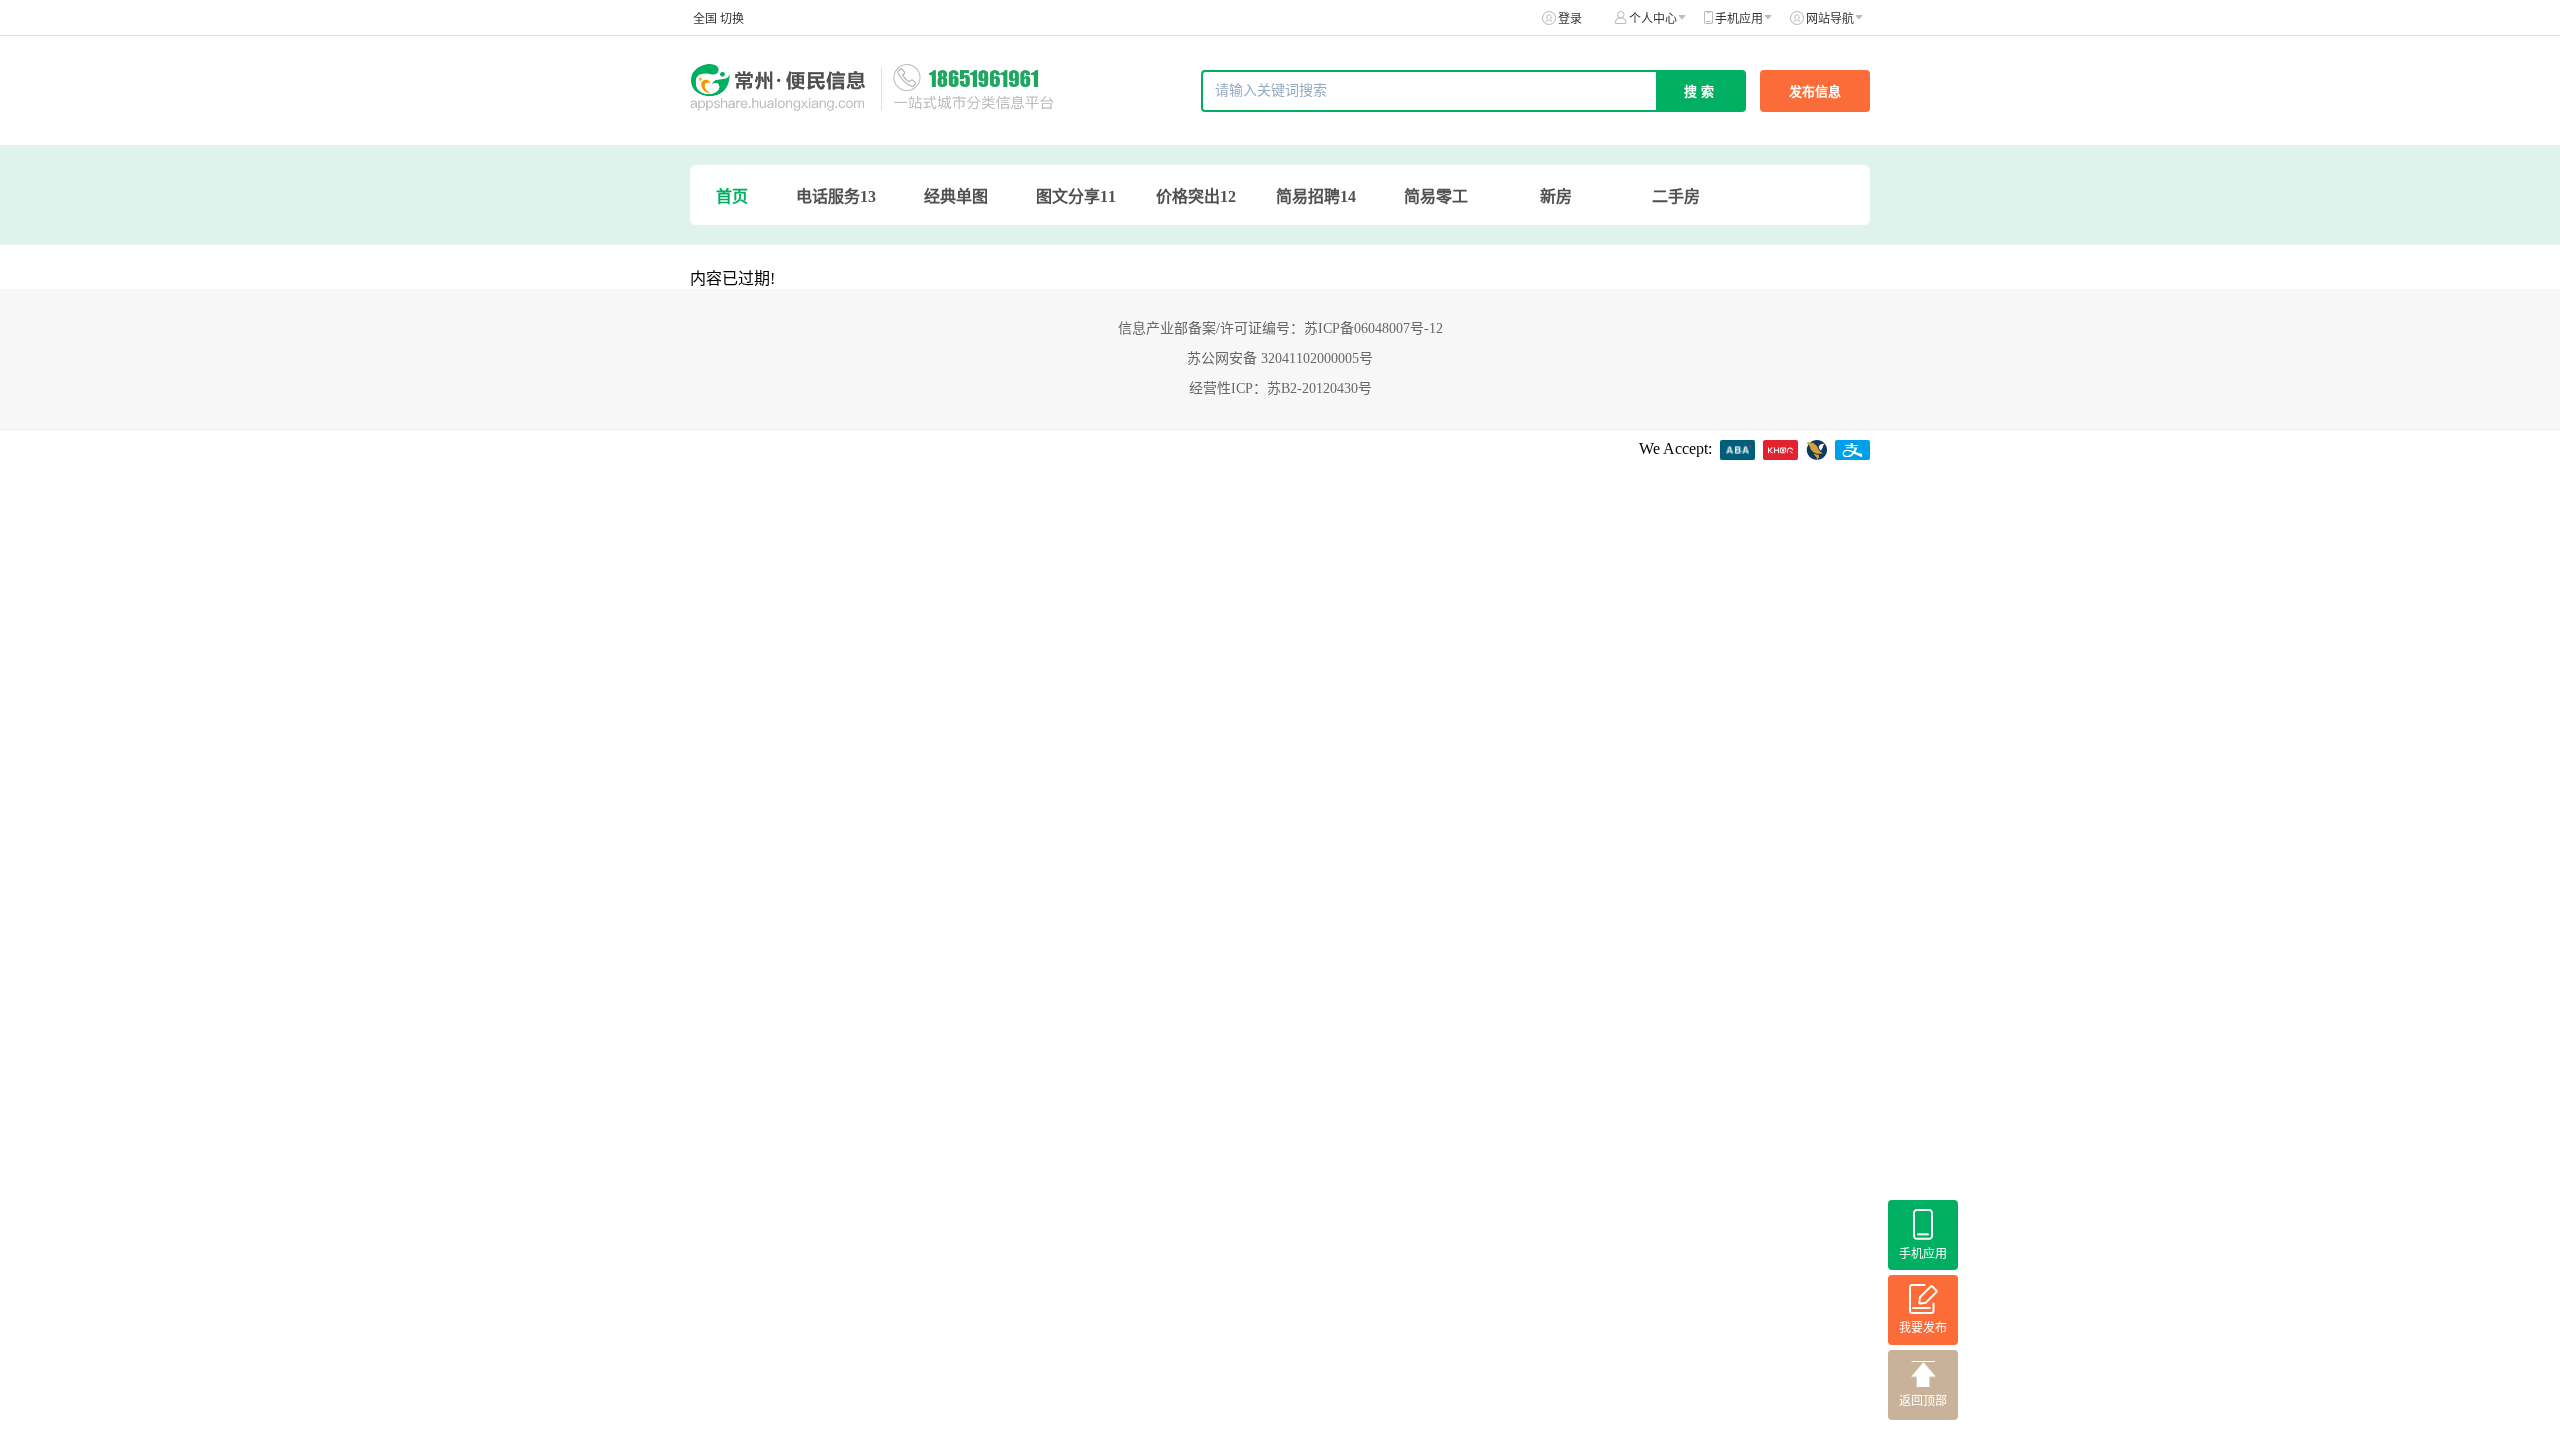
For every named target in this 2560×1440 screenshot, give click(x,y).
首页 (732, 196)
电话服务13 (836, 196)
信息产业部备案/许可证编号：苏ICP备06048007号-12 (1280, 328)
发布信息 (1815, 91)
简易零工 (1436, 196)
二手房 (1676, 196)
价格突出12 (1196, 196)
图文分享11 (1076, 196)
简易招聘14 (1316, 196)
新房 (1556, 196)
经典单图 (956, 196)
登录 (1570, 19)
